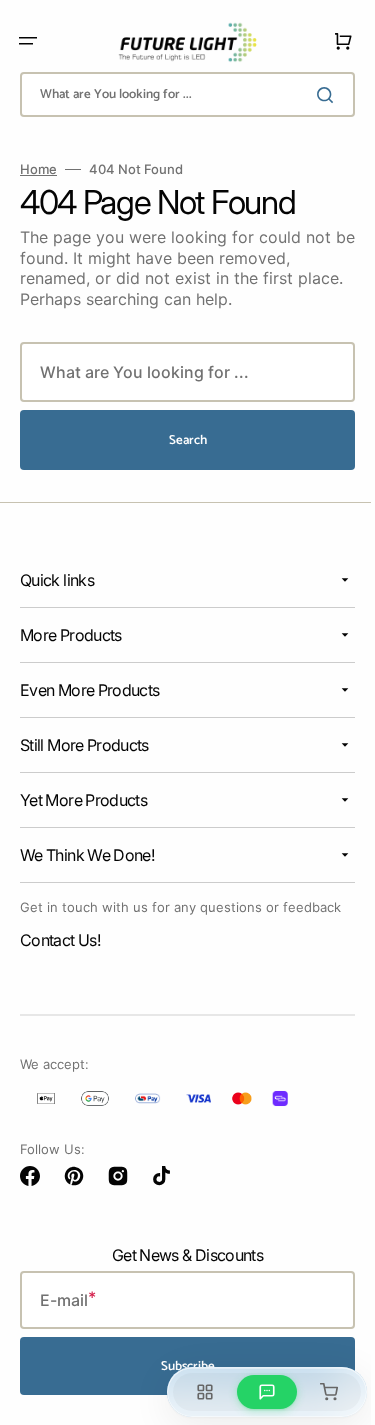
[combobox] (180, 94)
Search (180, 440)
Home (38, 169)
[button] (28, 41)
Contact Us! (60, 957)
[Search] (314, 95)
